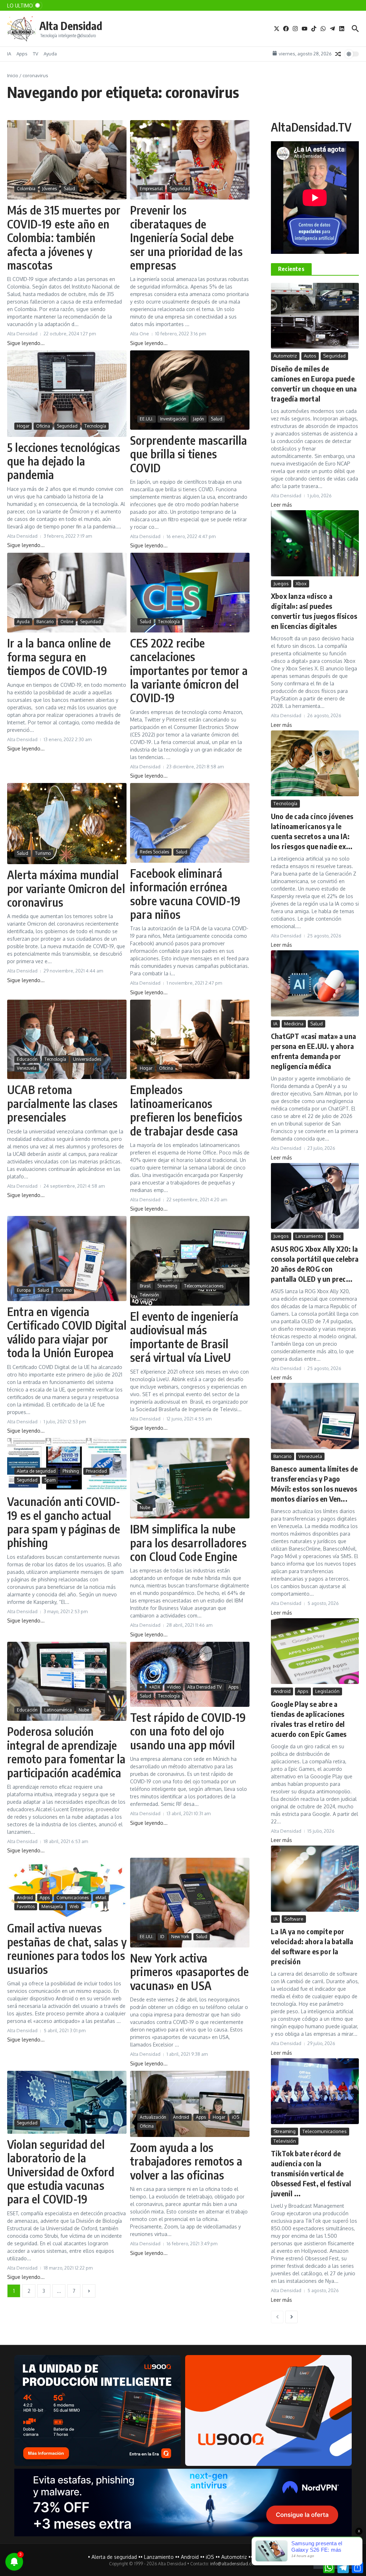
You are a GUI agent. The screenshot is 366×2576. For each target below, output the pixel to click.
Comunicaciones (73, 1898)
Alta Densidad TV (204, 1687)
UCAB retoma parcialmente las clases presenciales (63, 1103)
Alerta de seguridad (36, 1471)
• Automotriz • (234, 2557)
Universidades (87, 1059)
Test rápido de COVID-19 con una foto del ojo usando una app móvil (188, 1731)
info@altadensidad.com (234, 2564)
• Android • (190, 2557)
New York (180, 1937)
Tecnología (95, 426)
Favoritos (26, 1907)
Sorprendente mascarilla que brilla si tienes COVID (189, 454)
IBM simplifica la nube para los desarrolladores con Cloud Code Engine (188, 1543)
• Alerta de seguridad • (114, 2557)
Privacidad (96, 1471)
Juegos (281, 583)
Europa (24, 1290)
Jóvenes (50, 189)
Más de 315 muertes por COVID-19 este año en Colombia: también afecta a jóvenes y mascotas (64, 237)
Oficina (43, 426)
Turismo (43, 853)
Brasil (145, 1286)
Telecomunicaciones (204, 1286)
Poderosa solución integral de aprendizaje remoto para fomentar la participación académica (66, 1752)
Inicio (13, 75)
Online (67, 622)
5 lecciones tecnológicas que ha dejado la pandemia (64, 461)
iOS (236, 2117)
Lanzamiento (309, 1236)
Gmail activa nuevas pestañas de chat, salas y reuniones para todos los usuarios (67, 1948)
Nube (145, 1508)
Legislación (327, 1691)
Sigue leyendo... (26, 343)
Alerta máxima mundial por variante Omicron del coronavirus (66, 888)
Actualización (153, 2117)
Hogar (23, 426)
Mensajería (52, 1907)
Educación (27, 1059)
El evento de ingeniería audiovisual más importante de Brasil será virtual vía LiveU (184, 1337)
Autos (310, 356)
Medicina (294, 1024)
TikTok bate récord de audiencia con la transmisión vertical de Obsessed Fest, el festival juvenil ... (311, 2173)
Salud (69, 189)
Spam (50, 1480)
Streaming (167, 1286)
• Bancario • (264, 2557)
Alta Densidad (71, 26)
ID (162, 1937)
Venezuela (27, 1068)
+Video (174, 1687)
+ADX (155, 1687)
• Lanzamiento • (159, 2557)
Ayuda (50, 54)
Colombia (26, 189)
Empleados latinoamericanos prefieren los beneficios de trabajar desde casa (186, 1110)
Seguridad (180, 189)
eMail (101, 1898)
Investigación (173, 419)
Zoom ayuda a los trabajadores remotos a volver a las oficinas (186, 2161)
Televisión (149, 1295)
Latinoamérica (58, 1710)
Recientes (291, 269)
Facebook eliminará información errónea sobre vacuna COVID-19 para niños (185, 894)
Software (294, 1919)
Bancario (45, 622)
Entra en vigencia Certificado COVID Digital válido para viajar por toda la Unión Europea (67, 1332)
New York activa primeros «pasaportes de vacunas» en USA (190, 1972)
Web (74, 1907)
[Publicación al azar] (338, 54)
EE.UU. (147, 419)
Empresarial (151, 189)
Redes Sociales (154, 852)
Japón (199, 419)
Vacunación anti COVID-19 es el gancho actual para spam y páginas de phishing (64, 1522)
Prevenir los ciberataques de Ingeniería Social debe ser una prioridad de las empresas (186, 237)
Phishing (71, 1471)
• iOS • (210, 2557)
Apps (22, 54)
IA (9, 54)
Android (25, 1898)
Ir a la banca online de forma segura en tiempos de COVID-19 (59, 657)
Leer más (281, 505)
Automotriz (285, 356)
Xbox (301, 583)
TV (36, 54)
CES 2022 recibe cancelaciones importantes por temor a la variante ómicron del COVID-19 (189, 670)
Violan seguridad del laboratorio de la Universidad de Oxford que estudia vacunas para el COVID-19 (61, 2172)
